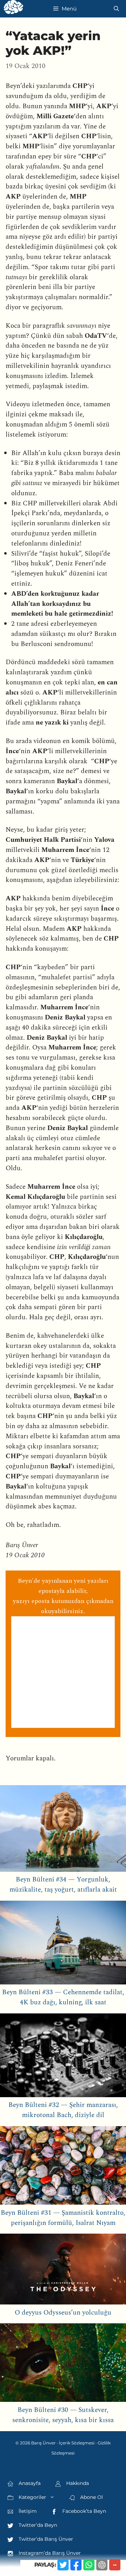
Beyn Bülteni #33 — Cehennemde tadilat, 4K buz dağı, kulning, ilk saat (63, 1997)
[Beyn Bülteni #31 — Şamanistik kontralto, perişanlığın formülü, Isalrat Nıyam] (63, 2167)
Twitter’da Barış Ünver (45, 2539)
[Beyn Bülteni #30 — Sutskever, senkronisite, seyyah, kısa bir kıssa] (63, 2364)
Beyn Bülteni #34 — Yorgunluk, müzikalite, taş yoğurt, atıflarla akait (63, 1885)
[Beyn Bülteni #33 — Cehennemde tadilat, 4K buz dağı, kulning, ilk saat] (63, 1944)
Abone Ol (91, 2497)
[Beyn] (13, 9)
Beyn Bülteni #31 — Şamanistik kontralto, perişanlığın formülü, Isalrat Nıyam (63, 2218)
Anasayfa (29, 2483)
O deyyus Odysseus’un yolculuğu (63, 2313)
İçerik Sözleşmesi (77, 2443)
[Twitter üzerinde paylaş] (63, 2565)
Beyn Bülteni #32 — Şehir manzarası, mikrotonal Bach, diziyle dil (63, 2110)
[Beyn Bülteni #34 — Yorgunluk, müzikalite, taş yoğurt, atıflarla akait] (63, 1830)
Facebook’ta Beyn (83, 2511)
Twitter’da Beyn (37, 2525)
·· (115, 2565)
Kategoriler (32, 2497)
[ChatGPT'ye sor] (102, 2565)
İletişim (27, 2511)
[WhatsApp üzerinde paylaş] (89, 2565)
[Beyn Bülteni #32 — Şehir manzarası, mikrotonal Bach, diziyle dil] (63, 2057)
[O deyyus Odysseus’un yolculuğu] (63, 2271)
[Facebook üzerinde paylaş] (76, 2565)
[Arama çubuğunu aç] (116, 9)
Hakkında (77, 2483)
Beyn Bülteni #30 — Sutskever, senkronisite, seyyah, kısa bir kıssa (63, 2415)
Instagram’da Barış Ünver (49, 2553)
